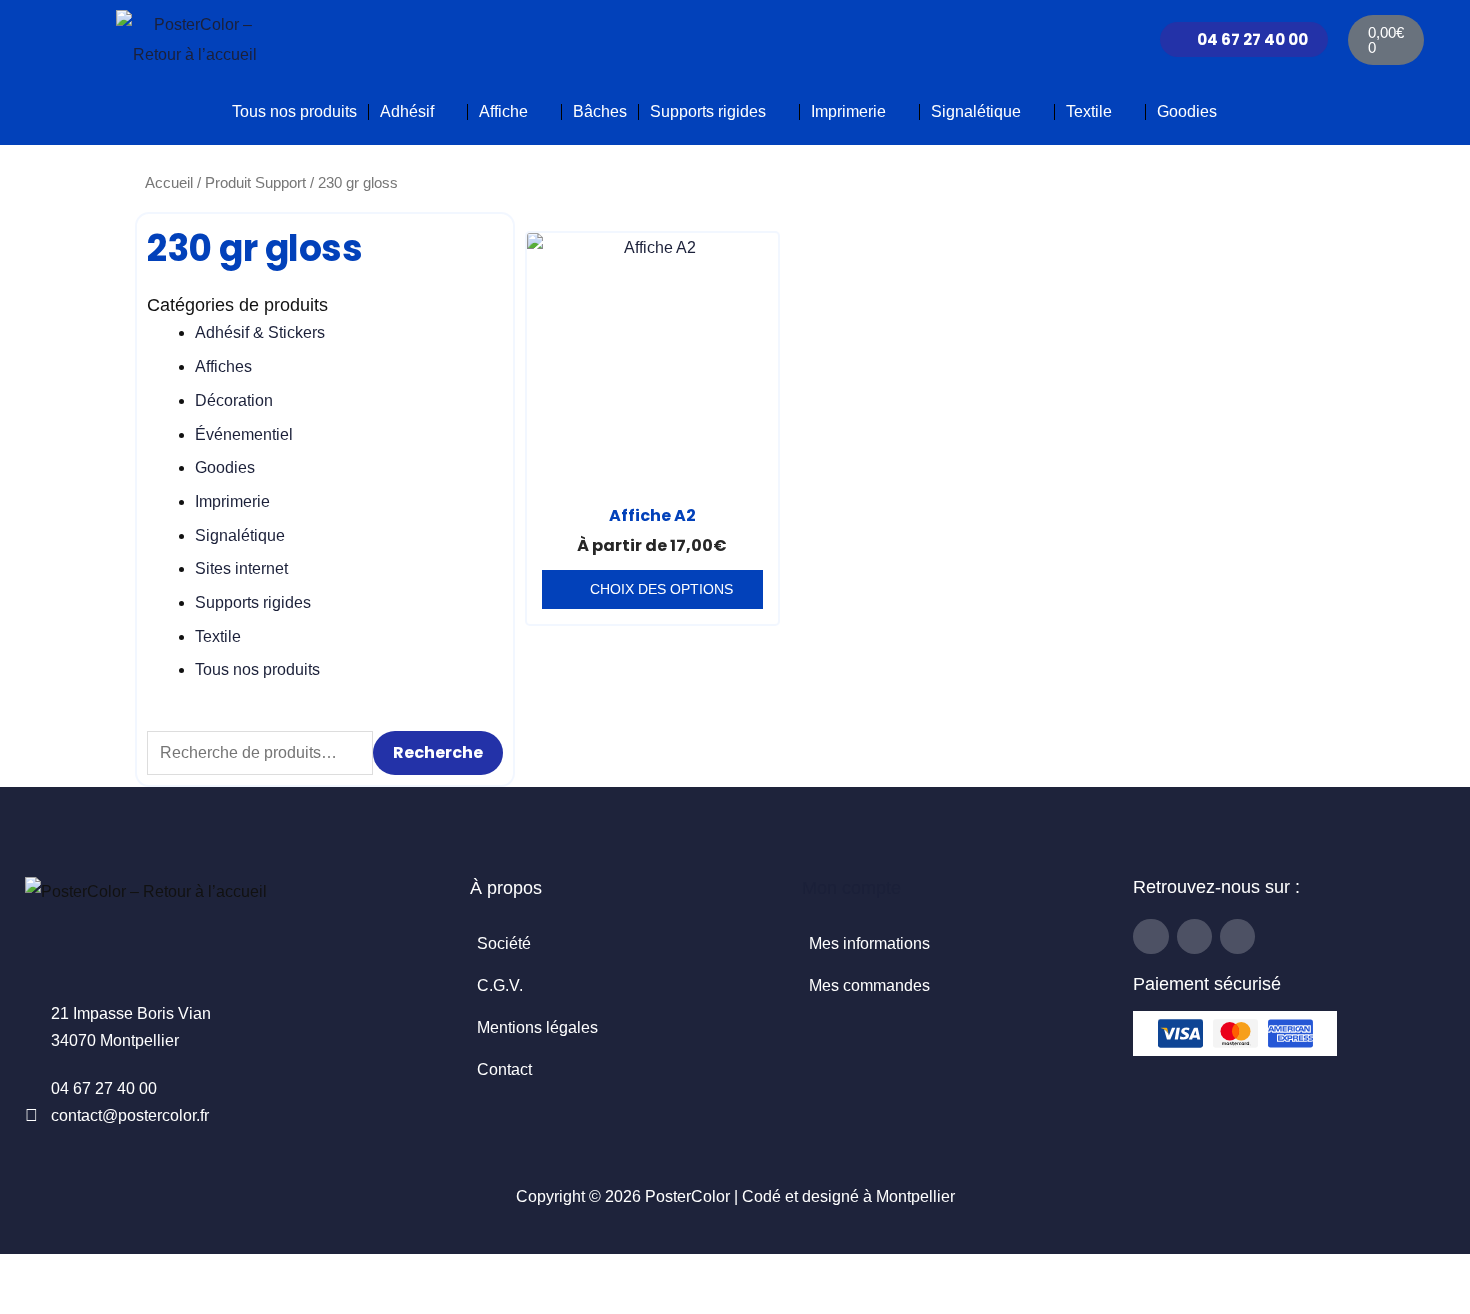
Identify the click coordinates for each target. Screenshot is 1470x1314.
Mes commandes (869, 985)
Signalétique (976, 111)
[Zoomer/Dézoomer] (20, 1274)
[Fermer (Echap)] (152, 1274)
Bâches (600, 111)
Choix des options (661, 589)
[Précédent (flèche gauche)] (20, 1304)
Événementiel (244, 434)
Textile (1089, 111)
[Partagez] (108, 1274)
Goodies (1187, 111)
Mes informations (869, 943)
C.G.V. (500, 985)
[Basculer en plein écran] (64, 1274)
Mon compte (851, 888)
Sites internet (241, 568)
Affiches (223, 366)
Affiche (503, 111)
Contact (504, 1069)
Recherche (438, 752)
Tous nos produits (294, 111)
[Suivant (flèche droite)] (64, 1304)
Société (504, 943)
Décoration (234, 400)
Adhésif (407, 111)
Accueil (169, 183)
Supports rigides (708, 111)
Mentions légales (537, 1027)
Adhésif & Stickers (260, 332)
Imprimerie (848, 111)
